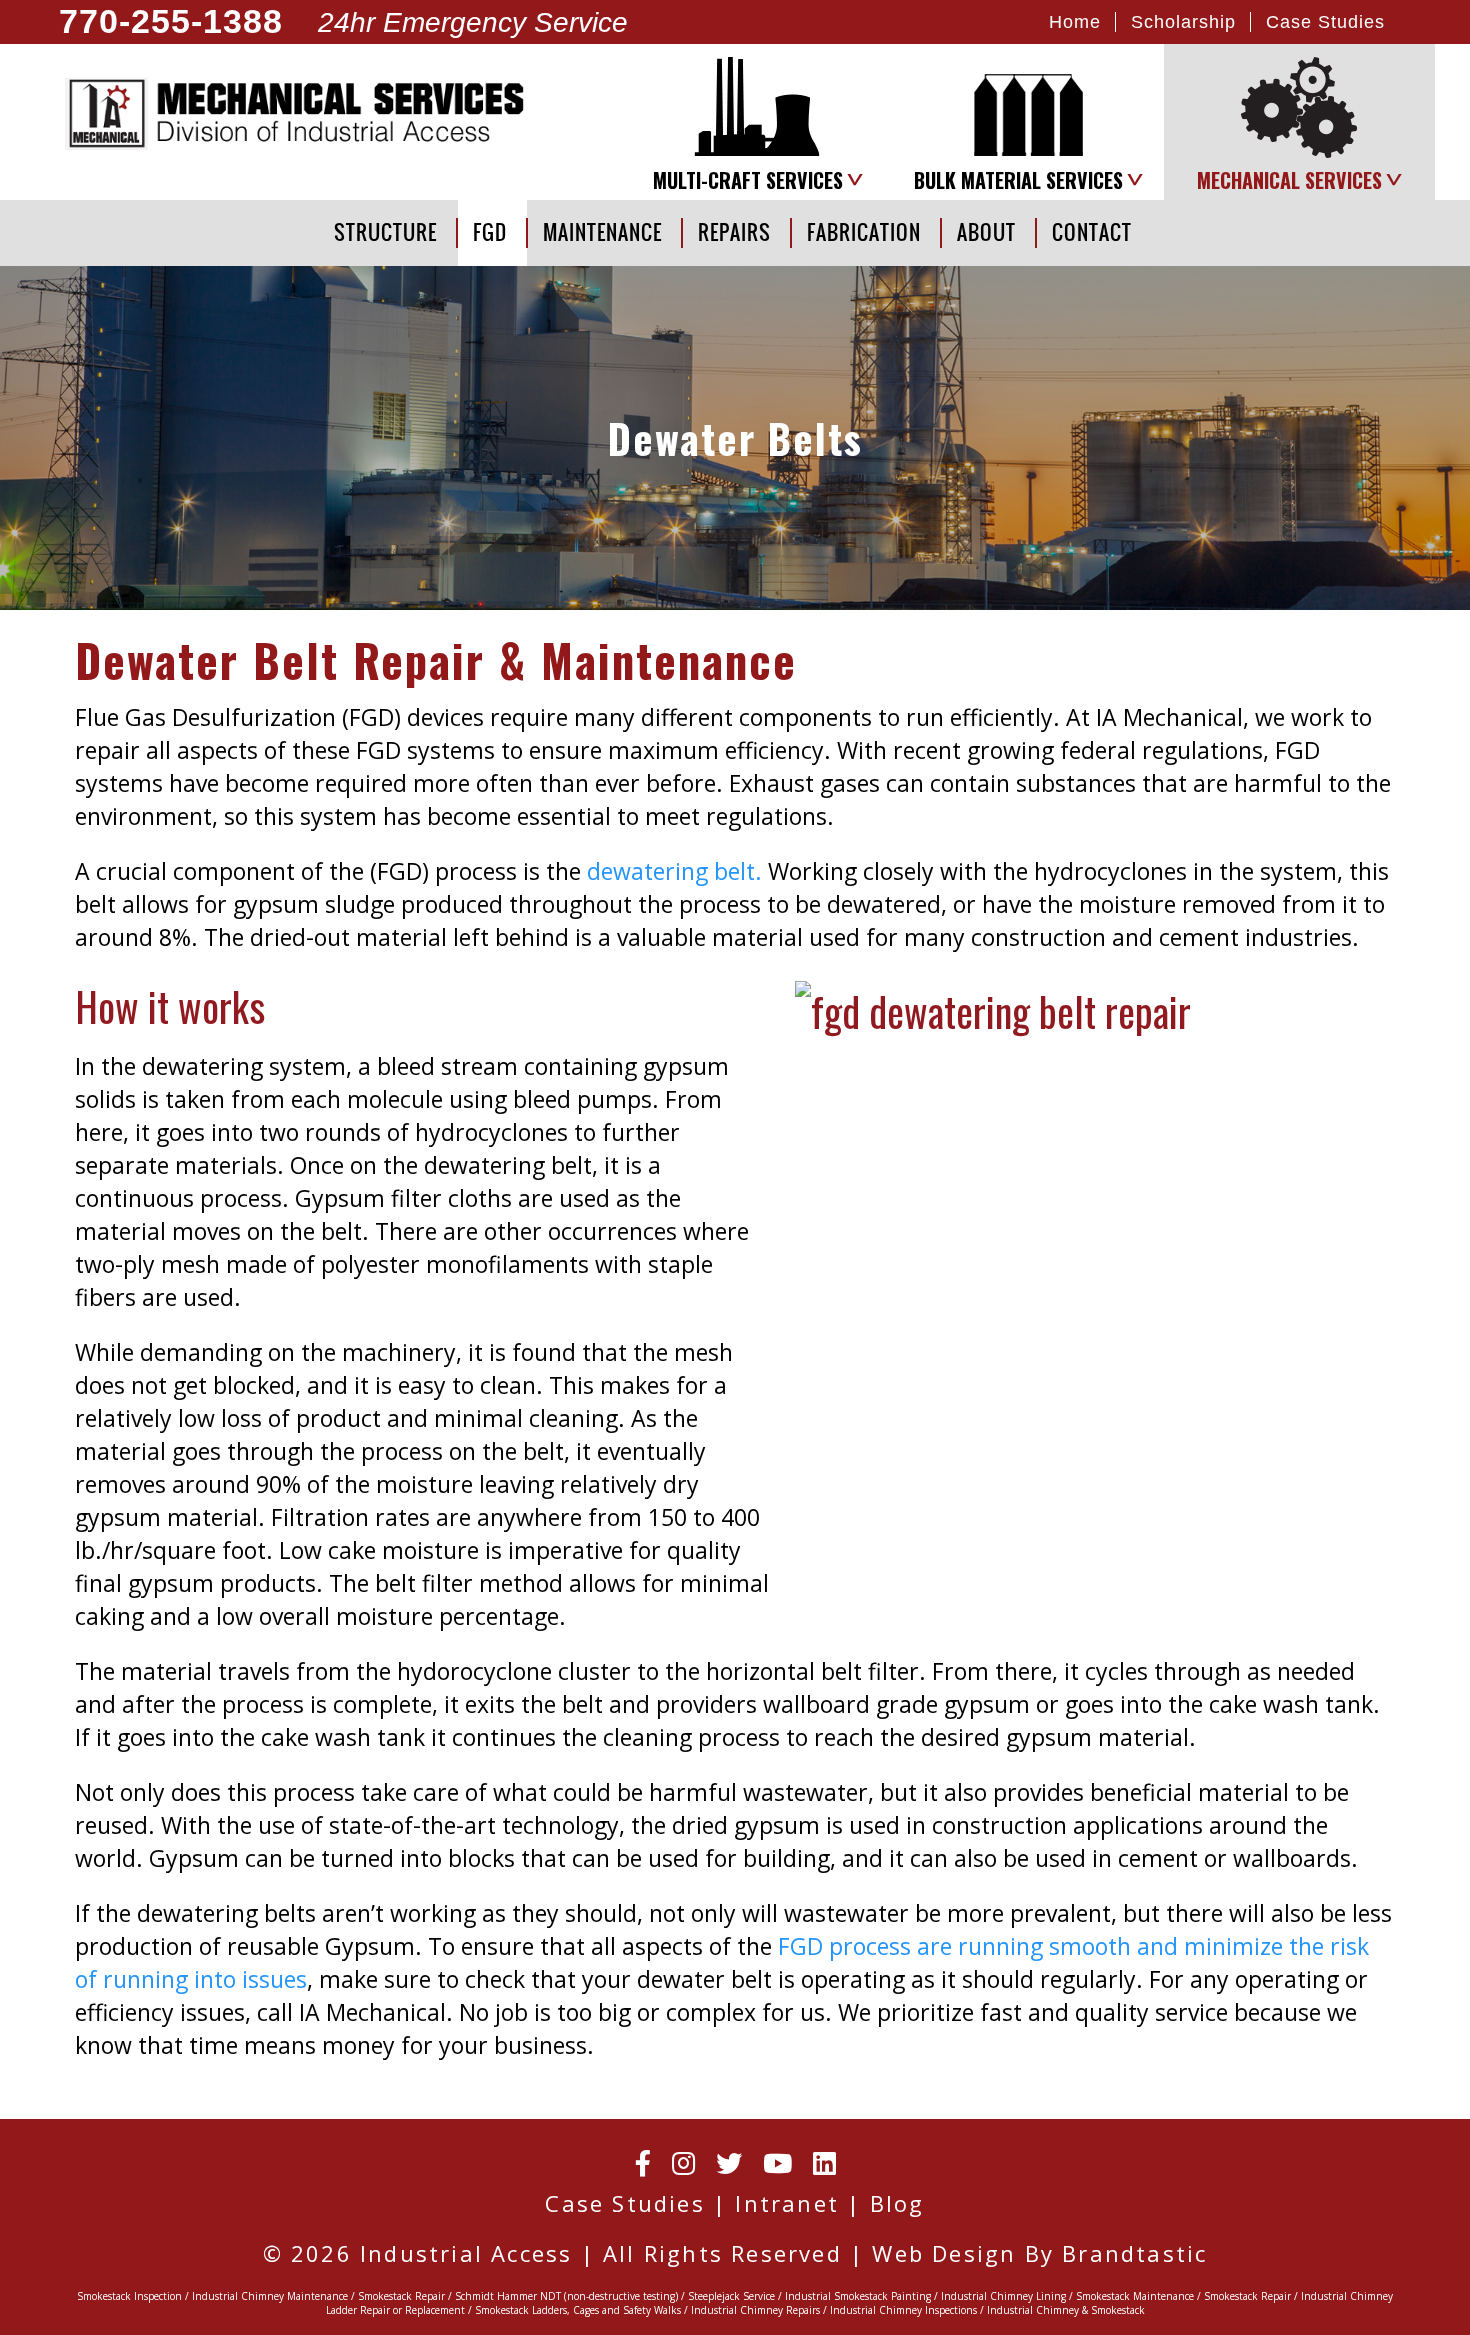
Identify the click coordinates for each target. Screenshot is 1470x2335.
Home (1075, 21)
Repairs (734, 232)
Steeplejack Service (731, 2296)
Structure (385, 232)
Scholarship (1183, 21)
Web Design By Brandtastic (1039, 2253)
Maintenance (602, 232)
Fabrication (864, 232)
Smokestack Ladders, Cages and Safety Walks (578, 2310)
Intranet (787, 2203)
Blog (897, 2203)
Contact (1092, 232)
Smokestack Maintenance (1135, 2296)
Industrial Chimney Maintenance (270, 2296)
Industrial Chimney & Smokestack (1066, 2310)
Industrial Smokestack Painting (858, 2296)
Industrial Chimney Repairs (755, 2310)
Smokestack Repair (401, 2296)
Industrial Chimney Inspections (903, 2310)
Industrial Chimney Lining (1003, 2296)
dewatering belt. (674, 871)
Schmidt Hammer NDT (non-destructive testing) (566, 2296)
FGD (490, 232)
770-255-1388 (171, 22)
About (986, 232)
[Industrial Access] (300, 113)
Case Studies (1325, 21)
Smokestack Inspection (129, 2296)
